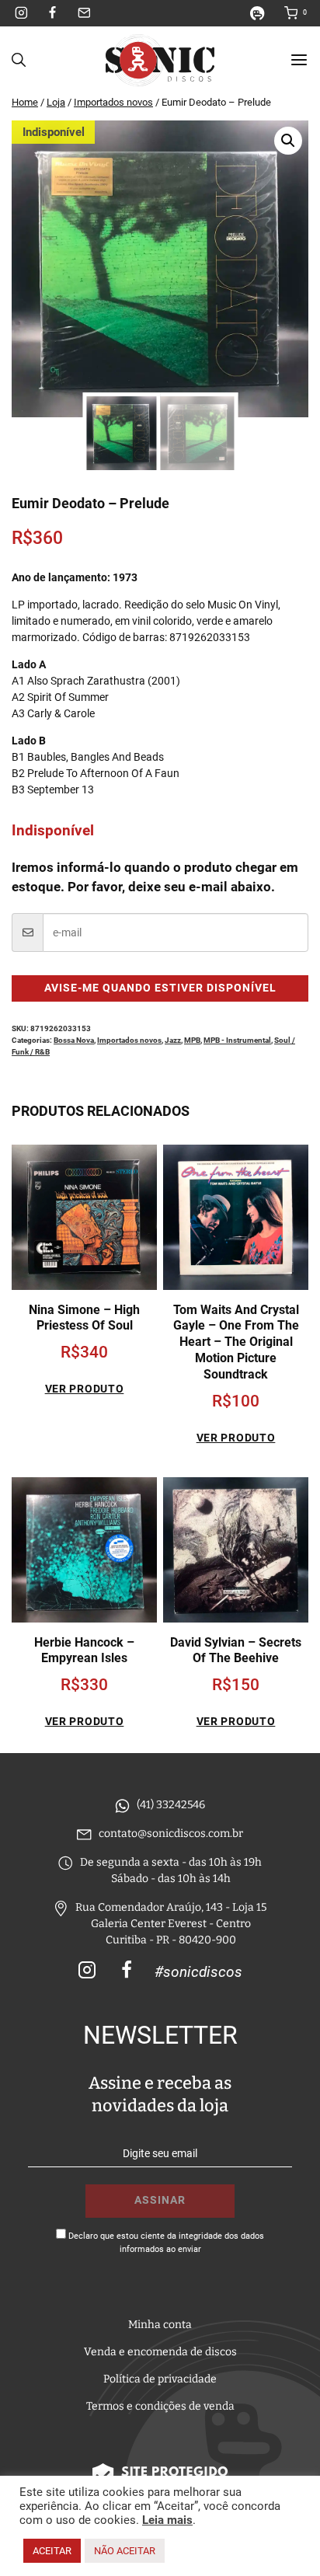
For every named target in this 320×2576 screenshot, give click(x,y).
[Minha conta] (263, 13)
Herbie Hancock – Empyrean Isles (84, 1651)
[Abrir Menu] (299, 60)
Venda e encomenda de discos (160, 2352)
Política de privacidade (160, 2379)
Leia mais (167, 2520)
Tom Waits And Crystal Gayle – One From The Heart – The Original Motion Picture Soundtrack (236, 1342)
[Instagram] (22, 13)
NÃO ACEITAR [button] (125, 2551)
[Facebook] (53, 13)
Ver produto (85, 1389)
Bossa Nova (74, 1040)
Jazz (173, 1040)
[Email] (84, 13)
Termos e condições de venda (160, 2406)
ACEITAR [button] (52, 2551)
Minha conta (160, 2325)
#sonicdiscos (198, 1972)
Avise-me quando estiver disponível (160, 988)
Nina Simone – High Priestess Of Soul (84, 1318)
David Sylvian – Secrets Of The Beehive (236, 1651)
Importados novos (129, 1040)
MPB (192, 1040)
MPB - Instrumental (237, 1040)
